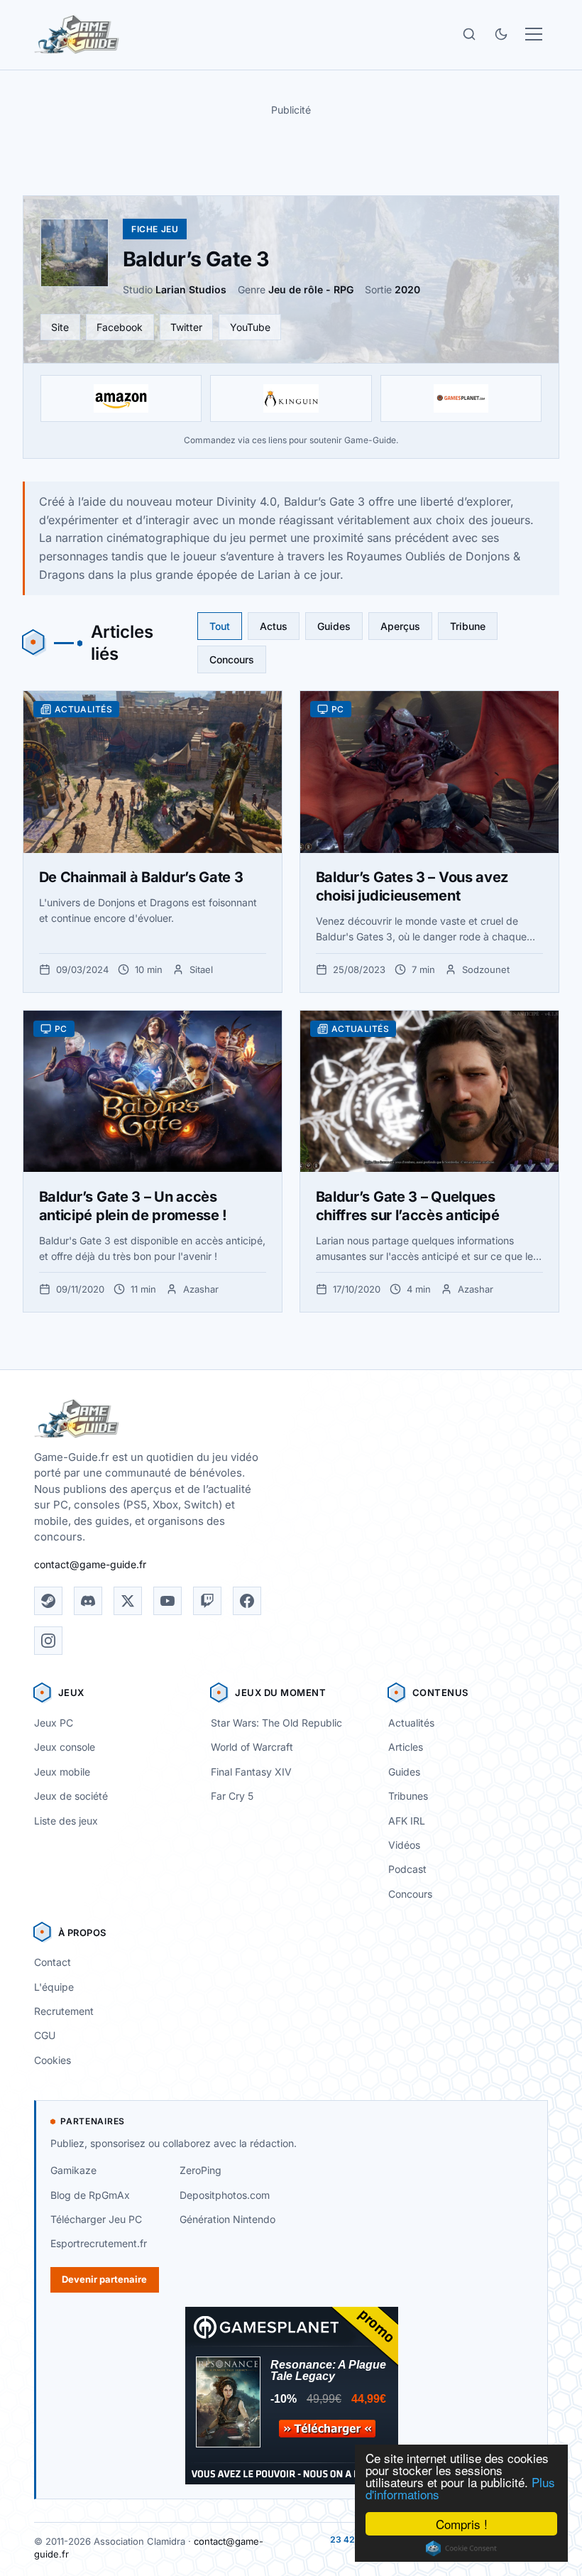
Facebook (120, 327)
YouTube (250, 327)
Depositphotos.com (225, 2195)
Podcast (407, 1869)
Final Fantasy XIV (251, 1772)
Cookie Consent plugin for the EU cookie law (461, 2548)
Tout (220, 626)
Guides (334, 626)
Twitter (186, 327)
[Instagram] (48, 1641)
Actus (274, 626)
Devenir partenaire (104, 2279)
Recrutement (64, 2011)
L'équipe (54, 1987)
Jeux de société (71, 1796)
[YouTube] (168, 1601)
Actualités (411, 1723)
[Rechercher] (469, 34)
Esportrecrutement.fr (99, 2243)
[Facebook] (247, 1601)
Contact (53, 1962)
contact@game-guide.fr (90, 1564)
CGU (45, 2035)
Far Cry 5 (232, 1796)
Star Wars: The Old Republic (276, 1723)
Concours (232, 659)
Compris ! (462, 2524)
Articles (406, 1747)
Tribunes (408, 1796)
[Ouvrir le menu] (534, 34)
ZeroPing (201, 2170)
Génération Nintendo (227, 2219)
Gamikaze (73, 2170)
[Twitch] (207, 1601)
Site (60, 327)
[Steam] (48, 1601)
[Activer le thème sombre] (501, 34)
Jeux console (65, 1747)
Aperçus (400, 626)
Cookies (53, 2060)
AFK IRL (407, 1821)
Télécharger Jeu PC (96, 2219)
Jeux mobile (62, 1772)
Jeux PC (54, 1723)
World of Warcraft (252, 1747)
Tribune (468, 626)
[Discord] (88, 1601)
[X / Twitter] (128, 1601)
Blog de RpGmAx (90, 2195)
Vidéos (404, 1845)
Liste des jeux (66, 1821)
